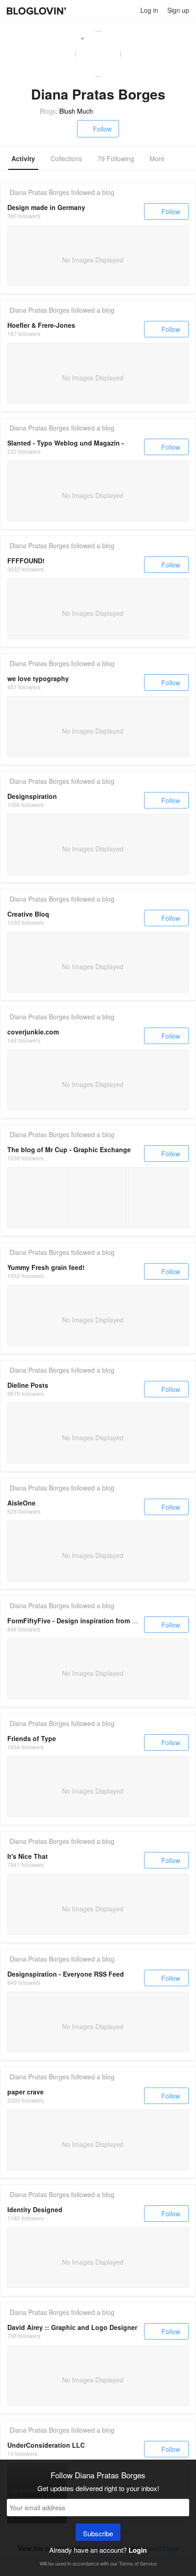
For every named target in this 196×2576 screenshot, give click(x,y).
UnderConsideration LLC (46, 2445)
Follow (102, 129)
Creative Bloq (28, 914)
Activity (23, 158)
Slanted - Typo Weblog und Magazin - (66, 443)
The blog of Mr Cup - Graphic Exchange (69, 1149)
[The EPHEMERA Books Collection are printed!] (98, 1198)
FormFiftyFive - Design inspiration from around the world (96, 1621)
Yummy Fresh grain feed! (46, 1267)
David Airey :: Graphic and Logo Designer (72, 2327)
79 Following (116, 158)
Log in (149, 10)
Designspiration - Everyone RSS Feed (66, 1974)
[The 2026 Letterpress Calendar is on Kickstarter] (37, 1198)
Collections (66, 158)
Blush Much (76, 111)
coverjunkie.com (33, 1032)
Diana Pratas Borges (39, 192)
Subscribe (98, 2533)
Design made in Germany (46, 207)
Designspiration (32, 796)
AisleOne (21, 1503)
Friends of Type (32, 1738)
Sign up (178, 10)
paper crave (26, 2092)
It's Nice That (28, 1856)
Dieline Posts (28, 1385)
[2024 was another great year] (158, 1198)
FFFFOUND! (26, 561)
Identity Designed (35, 2209)
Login (138, 2550)
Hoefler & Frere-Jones (41, 325)
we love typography (38, 678)
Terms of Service (138, 2563)
